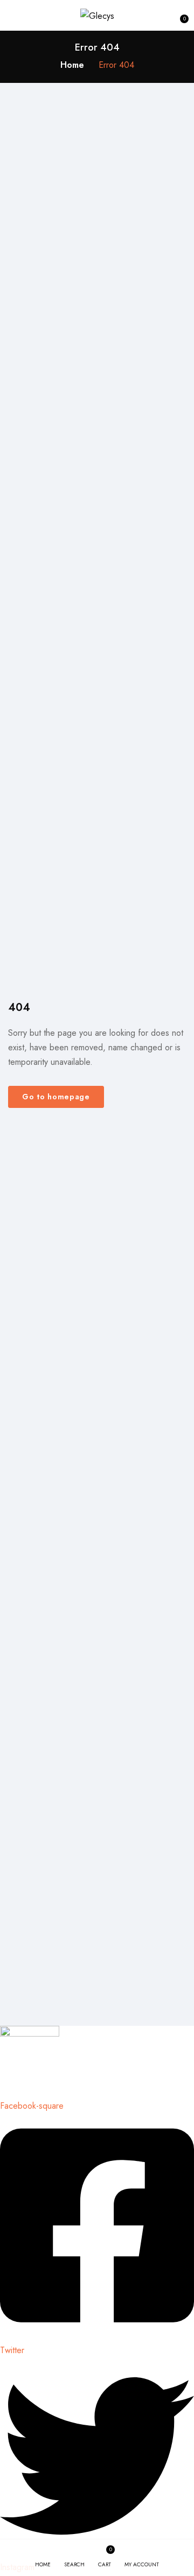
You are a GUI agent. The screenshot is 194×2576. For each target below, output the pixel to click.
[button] (179, 15)
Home (72, 65)
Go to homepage (56, 1097)
